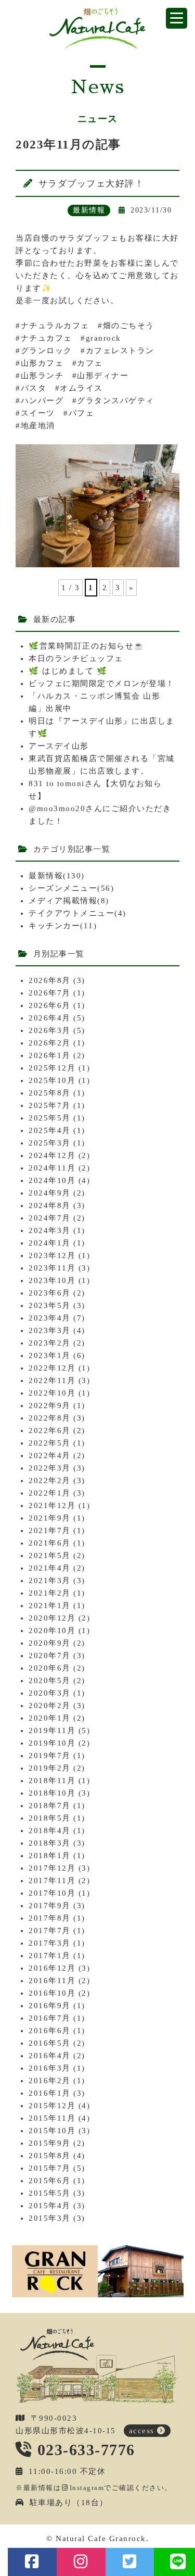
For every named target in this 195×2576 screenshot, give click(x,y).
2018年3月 (50, 1843)
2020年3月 (50, 1693)
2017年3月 (50, 1943)
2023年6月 (50, 1293)
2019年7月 (50, 1756)
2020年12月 (52, 1618)
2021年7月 (50, 1530)
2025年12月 (52, 1068)
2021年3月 (50, 1581)
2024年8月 (50, 1205)
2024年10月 (52, 1180)
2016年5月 (50, 2043)
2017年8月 (50, 1918)
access (142, 2431)
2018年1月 (50, 1856)
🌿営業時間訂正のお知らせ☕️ (87, 646)
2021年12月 (52, 1505)
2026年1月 (50, 1055)
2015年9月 (50, 2143)
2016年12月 (52, 1968)
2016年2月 (50, 2081)
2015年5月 (50, 2193)
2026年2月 (50, 1043)
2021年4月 (50, 1568)
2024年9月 (50, 1193)
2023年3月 (50, 1330)
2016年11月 (52, 1981)
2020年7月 (50, 1656)
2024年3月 (50, 1230)
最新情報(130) (57, 876)
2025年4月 (50, 1130)
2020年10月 (52, 1631)
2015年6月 (50, 2181)
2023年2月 (50, 1343)
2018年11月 (52, 1781)
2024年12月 (52, 1155)
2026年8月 (50, 980)
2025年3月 (50, 1143)
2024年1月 (50, 1243)
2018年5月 (50, 1818)
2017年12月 (52, 1868)
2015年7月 (50, 2168)
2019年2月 (50, 1768)
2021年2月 (50, 1593)
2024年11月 (52, 1168)
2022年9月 (50, 1405)
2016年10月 (52, 1993)
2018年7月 (50, 1806)
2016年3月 (50, 2068)
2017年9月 (50, 1906)
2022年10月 (52, 1393)
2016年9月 (50, 2006)
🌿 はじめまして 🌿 (68, 671)
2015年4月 (50, 2206)
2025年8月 (50, 1093)
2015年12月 (52, 2106)
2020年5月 (50, 1681)
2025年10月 (52, 1080)
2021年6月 (50, 1543)
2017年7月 (50, 1931)
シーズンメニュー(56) (71, 888)
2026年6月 (50, 1005)
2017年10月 (52, 1893)
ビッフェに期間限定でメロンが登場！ (102, 683)
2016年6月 (50, 2031)
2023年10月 (52, 1280)
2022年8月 (50, 1418)
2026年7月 (50, 993)
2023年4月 (50, 1318)
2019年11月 (52, 1731)
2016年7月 (50, 2018)
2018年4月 (50, 1831)
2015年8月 (50, 2156)
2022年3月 (50, 1468)
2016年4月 (50, 2056)
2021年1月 (50, 1606)
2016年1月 (50, 2093)
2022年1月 (50, 1493)
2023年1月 (50, 1355)
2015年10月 (52, 2131)
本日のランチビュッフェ (76, 658)
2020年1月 (50, 1718)
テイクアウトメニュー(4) (77, 913)
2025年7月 (50, 1105)
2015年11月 (52, 2118)
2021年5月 (50, 1555)
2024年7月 (50, 1218)
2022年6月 (50, 1430)
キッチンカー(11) (63, 926)
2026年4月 (50, 1018)
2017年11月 (52, 1881)
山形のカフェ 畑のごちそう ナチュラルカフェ (97, 29)
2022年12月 (52, 1368)
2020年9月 (50, 1643)
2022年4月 (50, 1455)
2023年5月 (50, 1305)
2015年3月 (50, 2218)
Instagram (87, 2488)
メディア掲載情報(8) (69, 901)
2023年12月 (52, 1255)
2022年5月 (50, 1443)
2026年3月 (50, 1030)
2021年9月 (50, 1518)
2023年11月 (52, 1268)
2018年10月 (52, 1793)
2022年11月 (52, 1380)
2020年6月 (50, 1668)
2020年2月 (50, 1706)
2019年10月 (52, 1743)
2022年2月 (50, 1480)
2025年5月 (50, 1118)
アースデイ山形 (59, 746)
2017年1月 (50, 1956)
